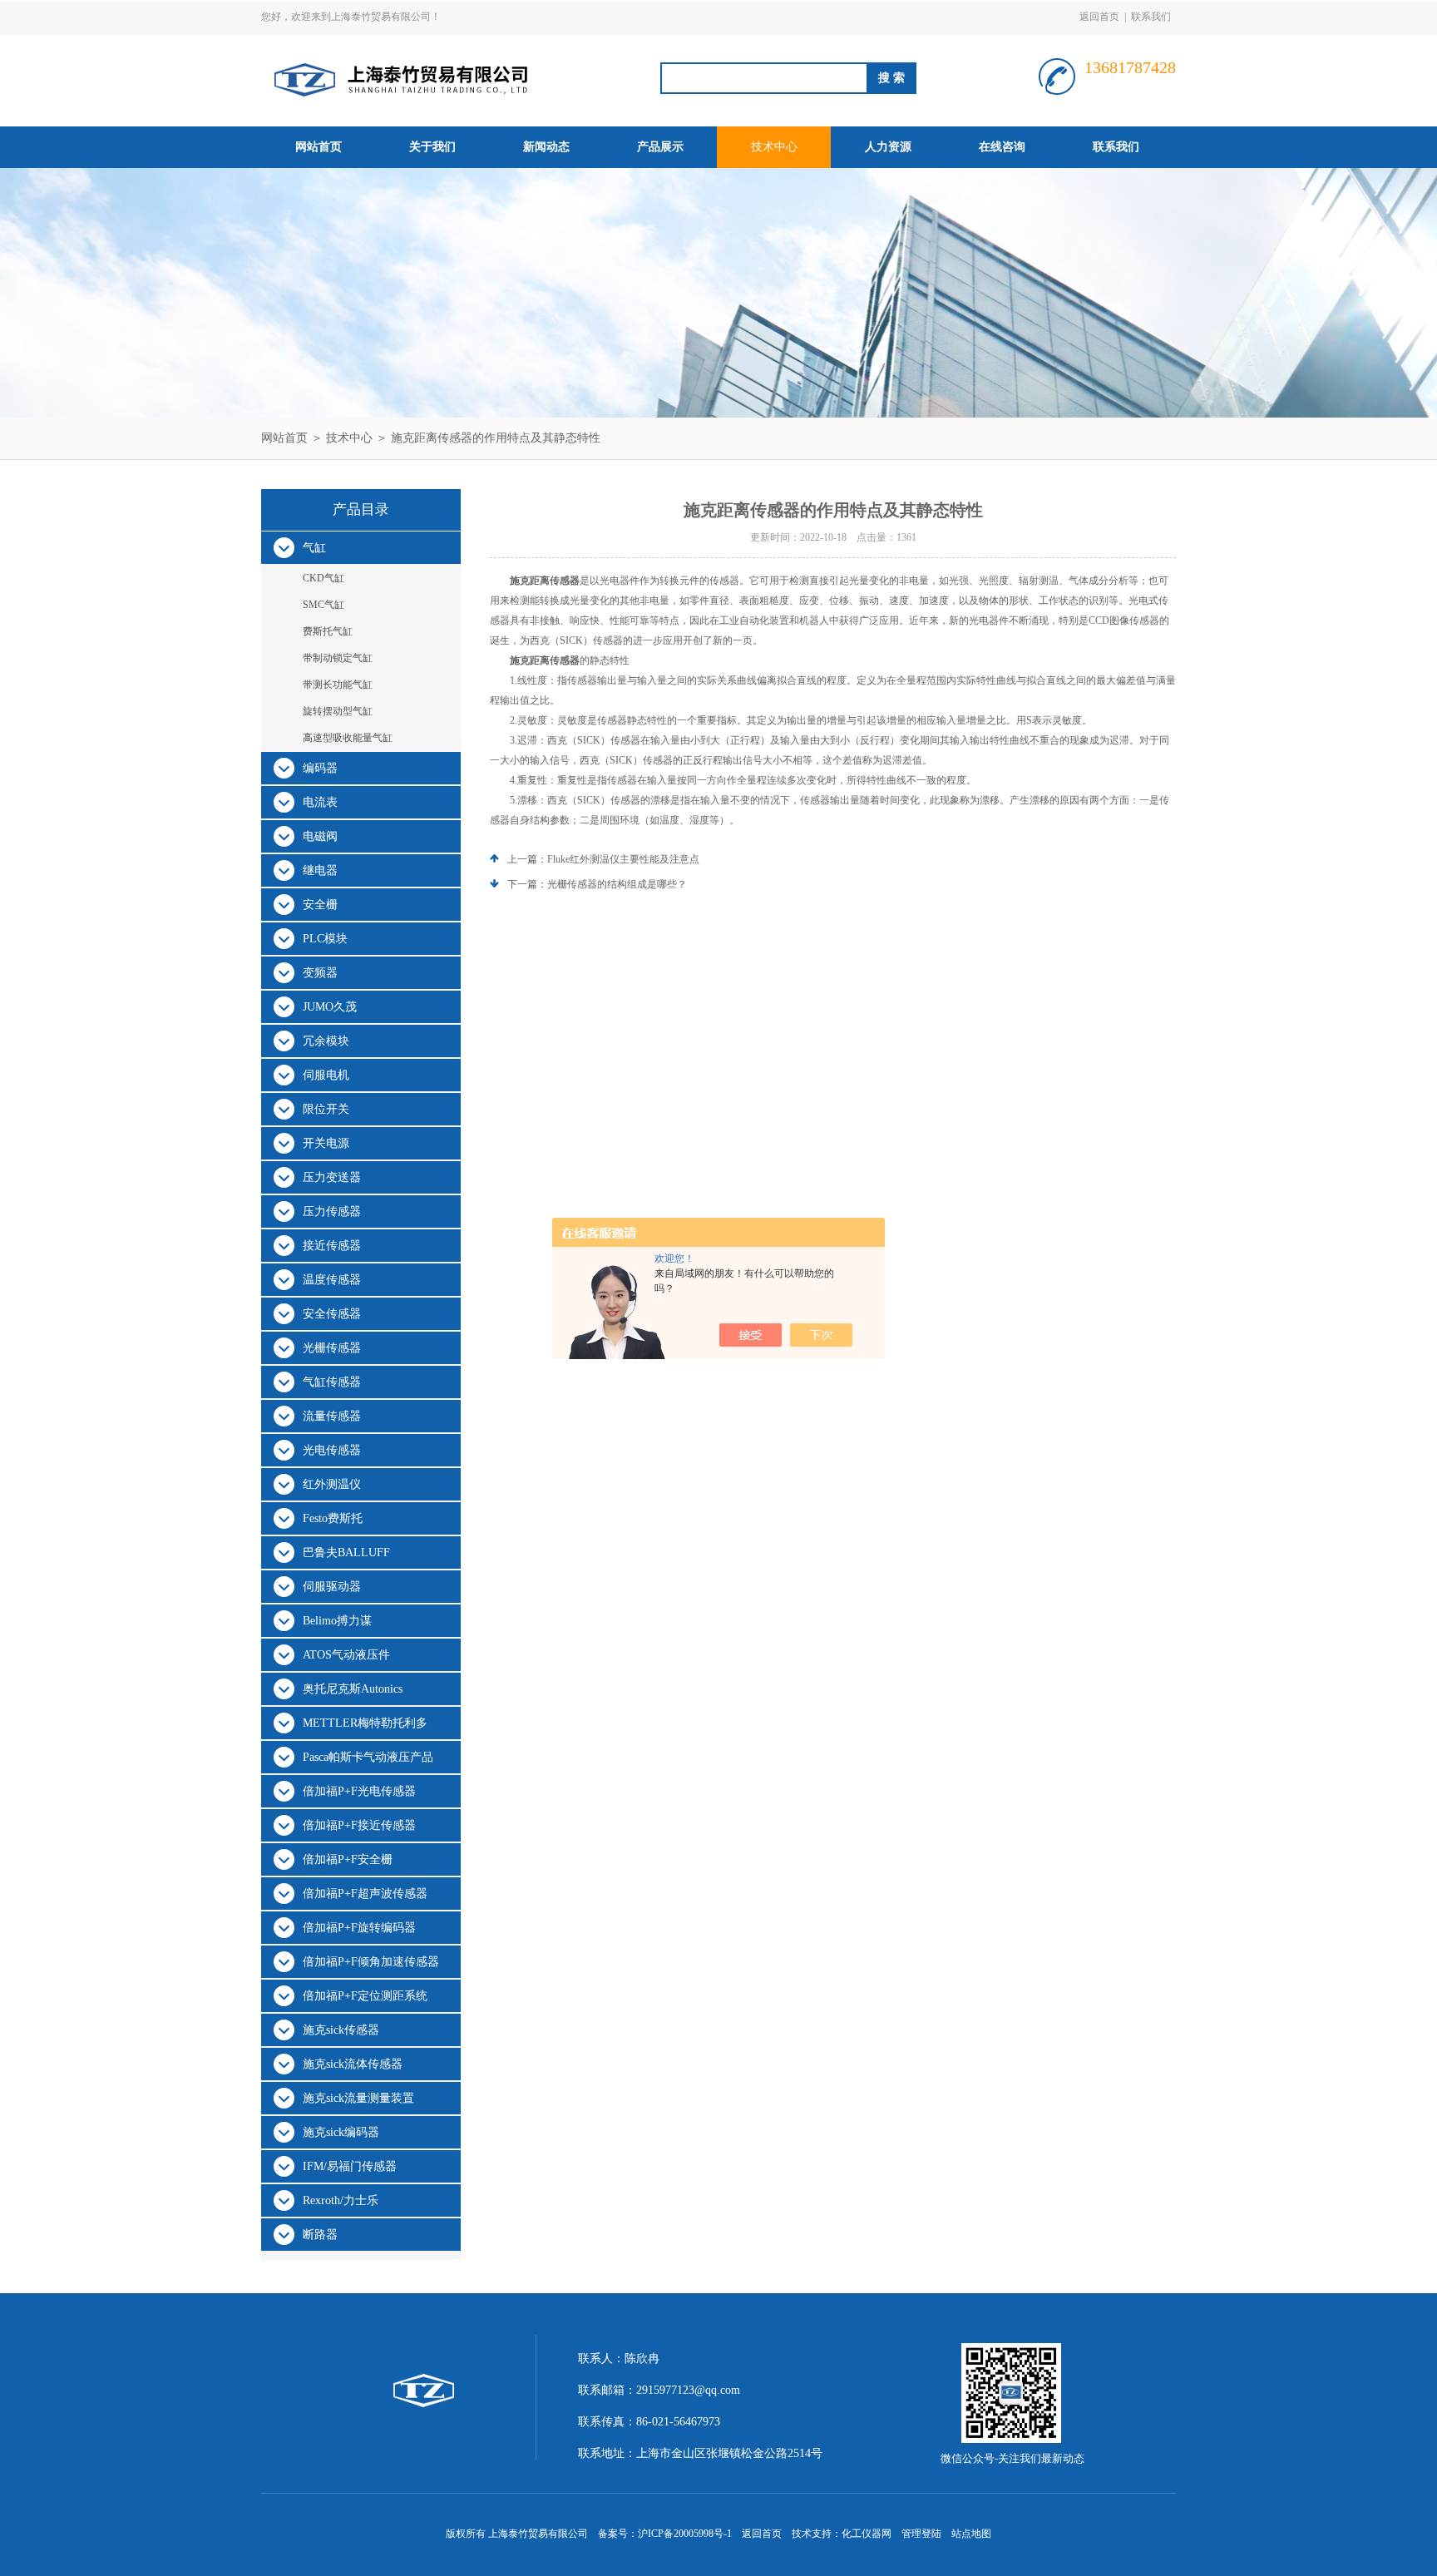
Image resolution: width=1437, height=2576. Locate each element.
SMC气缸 (323, 605)
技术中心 (774, 147)
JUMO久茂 (330, 1007)
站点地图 (971, 2534)
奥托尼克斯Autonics (353, 1689)
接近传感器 (332, 1246)
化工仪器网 (867, 2534)
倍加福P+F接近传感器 (359, 1825)
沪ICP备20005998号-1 (685, 2534)
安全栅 (320, 905)
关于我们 (432, 147)
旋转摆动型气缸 (338, 711)
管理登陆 (921, 2534)
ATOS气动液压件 (346, 1655)
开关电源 (326, 1143)
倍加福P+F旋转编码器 (359, 1928)
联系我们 (1151, 17)
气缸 (314, 548)
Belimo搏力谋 (337, 1621)
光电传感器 (332, 1450)
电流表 (320, 802)
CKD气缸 (323, 578)
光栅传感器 (332, 1348)
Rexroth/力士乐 (341, 2200)
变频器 (320, 973)
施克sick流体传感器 (353, 2064)
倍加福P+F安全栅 (348, 1859)
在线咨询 (1002, 147)
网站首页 (319, 147)
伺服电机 (326, 1075)
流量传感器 (332, 1416)
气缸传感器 (332, 1382)
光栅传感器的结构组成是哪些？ (617, 884)
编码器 (320, 768)
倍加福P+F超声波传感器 (365, 1894)
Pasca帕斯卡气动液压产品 (368, 1757)
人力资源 (888, 147)
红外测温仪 (332, 1484)
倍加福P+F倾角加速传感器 (371, 1962)
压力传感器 (332, 1211)
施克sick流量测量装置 (358, 2098)
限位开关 (326, 1109)
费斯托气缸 (328, 631)
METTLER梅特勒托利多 (365, 1723)
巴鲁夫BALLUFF (346, 1553)
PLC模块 (325, 939)
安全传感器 (332, 1314)
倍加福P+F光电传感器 (359, 1791)
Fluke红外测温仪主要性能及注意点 (623, 859)
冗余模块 (326, 1041)
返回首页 (1099, 17)
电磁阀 (320, 836)
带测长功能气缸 (338, 685)
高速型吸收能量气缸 (348, 738)
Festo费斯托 (333, 1518)
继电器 (320, 870)
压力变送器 (332, 1177)
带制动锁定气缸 (338, 658)
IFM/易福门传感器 (350, 2166)
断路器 (320, 2235)
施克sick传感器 (341, 2030)
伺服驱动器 (332, 1587)
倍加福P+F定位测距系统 (365, 1996)
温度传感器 (332, 1280)
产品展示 (660, 147)
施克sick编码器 (341, 2132)
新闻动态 (546, 147)
